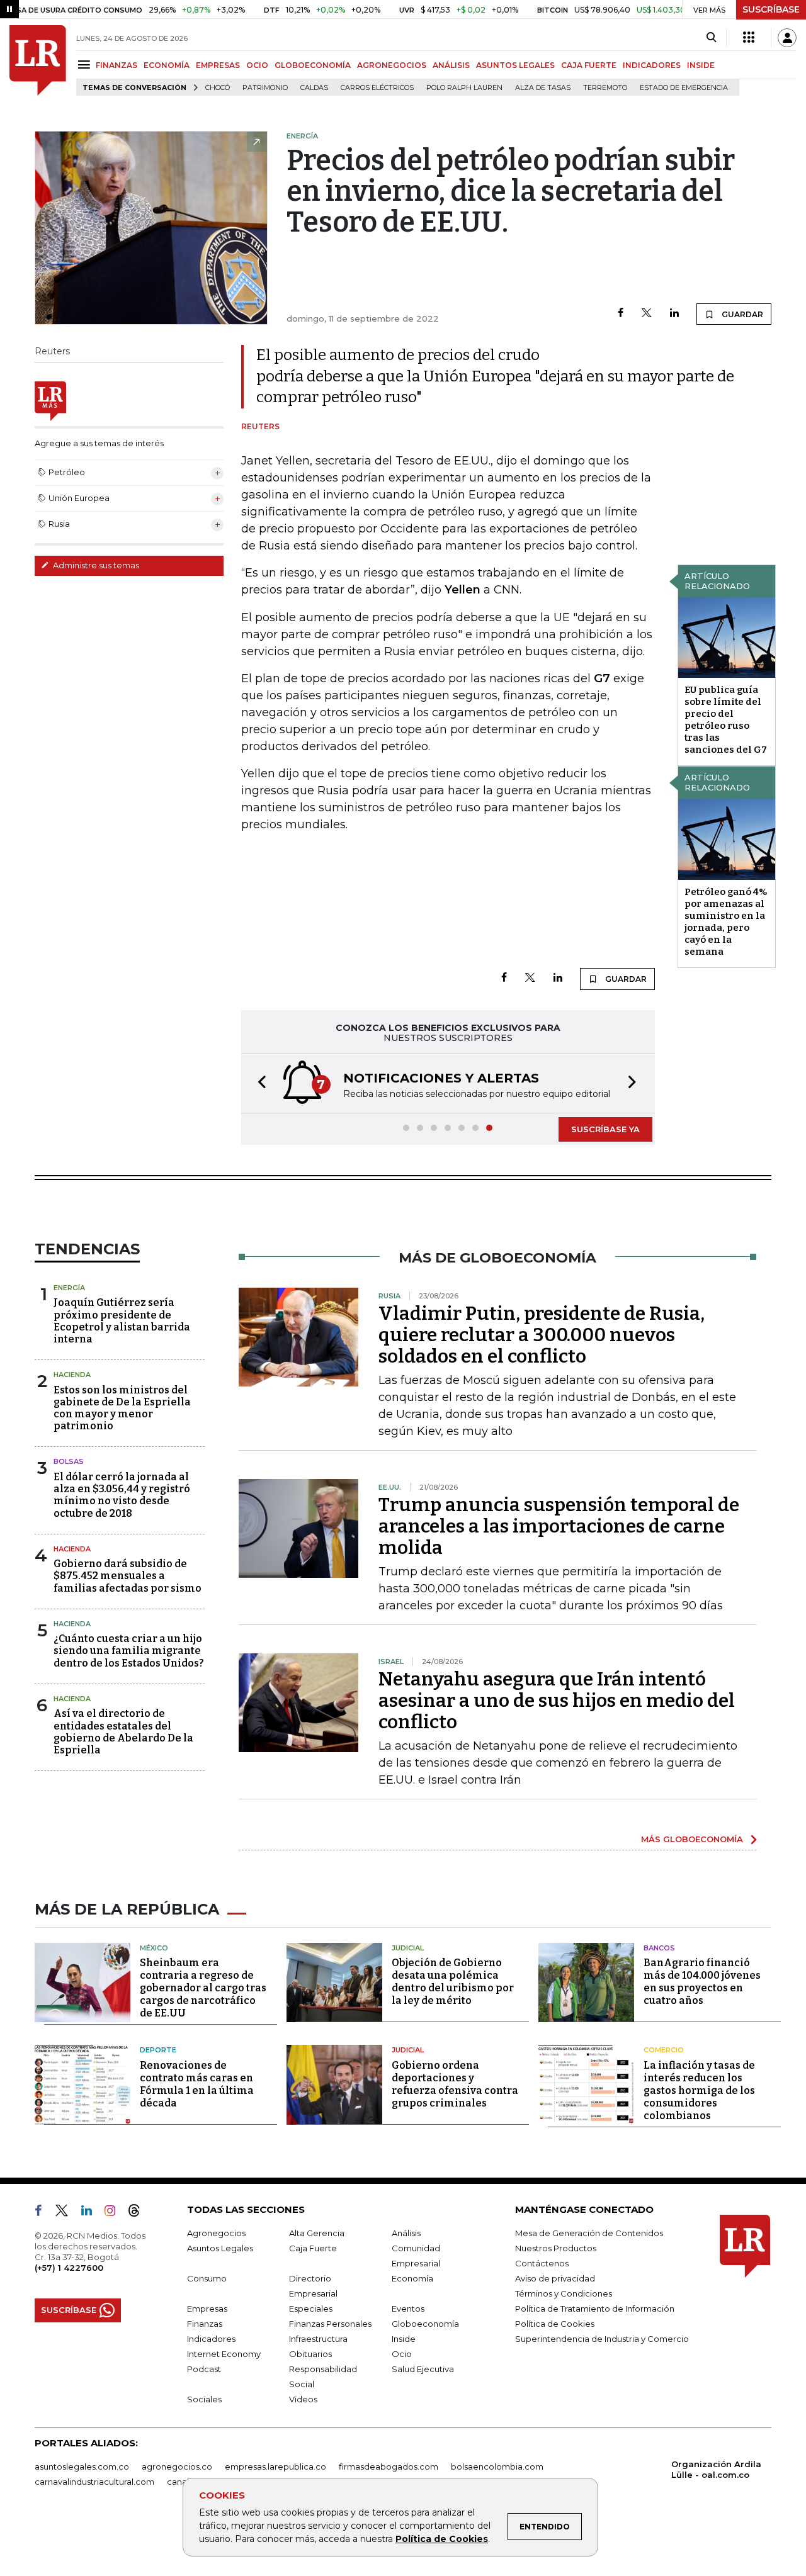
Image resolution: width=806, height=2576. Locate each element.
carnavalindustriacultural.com (94, 2482)
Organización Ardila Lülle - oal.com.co (716, 2469)
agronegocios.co (177, 2466)
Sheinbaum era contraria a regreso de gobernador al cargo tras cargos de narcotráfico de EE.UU (203, 1988)
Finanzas (205, 2324)
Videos (303, 2399)
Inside (404, 2339)
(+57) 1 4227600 (69, 2268)
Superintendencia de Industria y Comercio (602, 2339)
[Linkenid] (92, 2213)
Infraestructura (318, 2339)
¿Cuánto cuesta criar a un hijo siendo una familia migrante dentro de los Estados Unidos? (129, 1651)
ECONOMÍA (167, 65)
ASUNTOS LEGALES (515, 65)
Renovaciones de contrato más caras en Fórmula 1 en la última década (197, 2084)
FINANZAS (116, 65)
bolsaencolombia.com (497, 2466)
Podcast (204, 2369)
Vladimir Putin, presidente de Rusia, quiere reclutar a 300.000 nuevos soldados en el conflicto (542, 1335)
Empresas (207, 2309)
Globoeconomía (425, 2324)
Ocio (402, 2354)
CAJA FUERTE (589, 65)
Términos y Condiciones (564, 2293)
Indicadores (211, 2339)
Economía (412, 2278)
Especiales (311, 2309)
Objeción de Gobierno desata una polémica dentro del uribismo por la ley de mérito (453, 1982)
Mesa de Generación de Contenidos (589, 2233)
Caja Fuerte (313, 2248)
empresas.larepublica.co (275, 2466)
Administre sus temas (95, 565)
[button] (258, 1083)
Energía (69, 1288)
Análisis (406, 2233)
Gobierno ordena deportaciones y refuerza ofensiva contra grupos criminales (455, 2084)
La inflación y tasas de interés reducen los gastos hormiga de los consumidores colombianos (699, 2090)
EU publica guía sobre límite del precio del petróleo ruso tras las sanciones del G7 (726, 720)
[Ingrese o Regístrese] (787, 38)
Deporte (158, 2050)
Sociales (204, 2399)
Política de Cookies (442, 2539)
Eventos (408, 2309)
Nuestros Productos (556, 2248)
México (154, 1948)
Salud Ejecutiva (423, 2369)
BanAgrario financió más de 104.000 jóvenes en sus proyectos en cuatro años (702, 1982)
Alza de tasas (543, 88)
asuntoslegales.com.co (82, 2466)
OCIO (257, 65)
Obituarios (310, 2354)
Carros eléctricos (377, 88)
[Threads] (139, 2213)
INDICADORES (652, 65)
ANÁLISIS (451, 65)
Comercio (664, 2050)
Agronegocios (216, 2233)
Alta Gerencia (317, 2233)
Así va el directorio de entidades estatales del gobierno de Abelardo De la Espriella (123, 1732)
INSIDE (701, 65)
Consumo (207, 2278)
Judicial (408, 1948)
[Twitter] (647, 314)
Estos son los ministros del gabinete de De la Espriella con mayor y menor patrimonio (122, 1408)
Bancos (659, 1948)
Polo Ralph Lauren (464, 88)
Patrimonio (265, 88)
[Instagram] (115, 2213)
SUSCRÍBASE (771, 9)
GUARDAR (741, 314)
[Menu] (86, 65)
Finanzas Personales (330, 2324)
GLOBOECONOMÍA (313, 65)
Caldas (314, 88)
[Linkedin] (674, 314)
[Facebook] (621, 314)
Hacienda (72, 1375)
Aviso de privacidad (555, 2278)
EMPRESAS (218, 65)
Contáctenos (542, 2263)
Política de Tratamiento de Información (595, 2309)
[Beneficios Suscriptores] (749, 38)
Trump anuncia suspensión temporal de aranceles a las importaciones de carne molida (559, 1526)
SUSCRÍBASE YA (605, 1129)
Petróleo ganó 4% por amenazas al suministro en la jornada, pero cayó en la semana (726, 922)
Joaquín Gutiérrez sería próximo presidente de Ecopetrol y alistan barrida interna (122, 1321)
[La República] (38, 60)
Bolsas (69, 1461)
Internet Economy (224, 2354)
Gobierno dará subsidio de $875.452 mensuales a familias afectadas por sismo (128, 1576)
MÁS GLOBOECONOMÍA (692, 1839)
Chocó (218, 88)
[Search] (711, 38)
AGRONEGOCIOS (392, 65)
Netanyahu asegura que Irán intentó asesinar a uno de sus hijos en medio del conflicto (557, 1701)
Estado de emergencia (684, 88)
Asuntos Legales (220, 2248)
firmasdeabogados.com (389, 2466)
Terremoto (605, 88)
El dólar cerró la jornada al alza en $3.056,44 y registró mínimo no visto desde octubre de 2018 (122, 1495)
